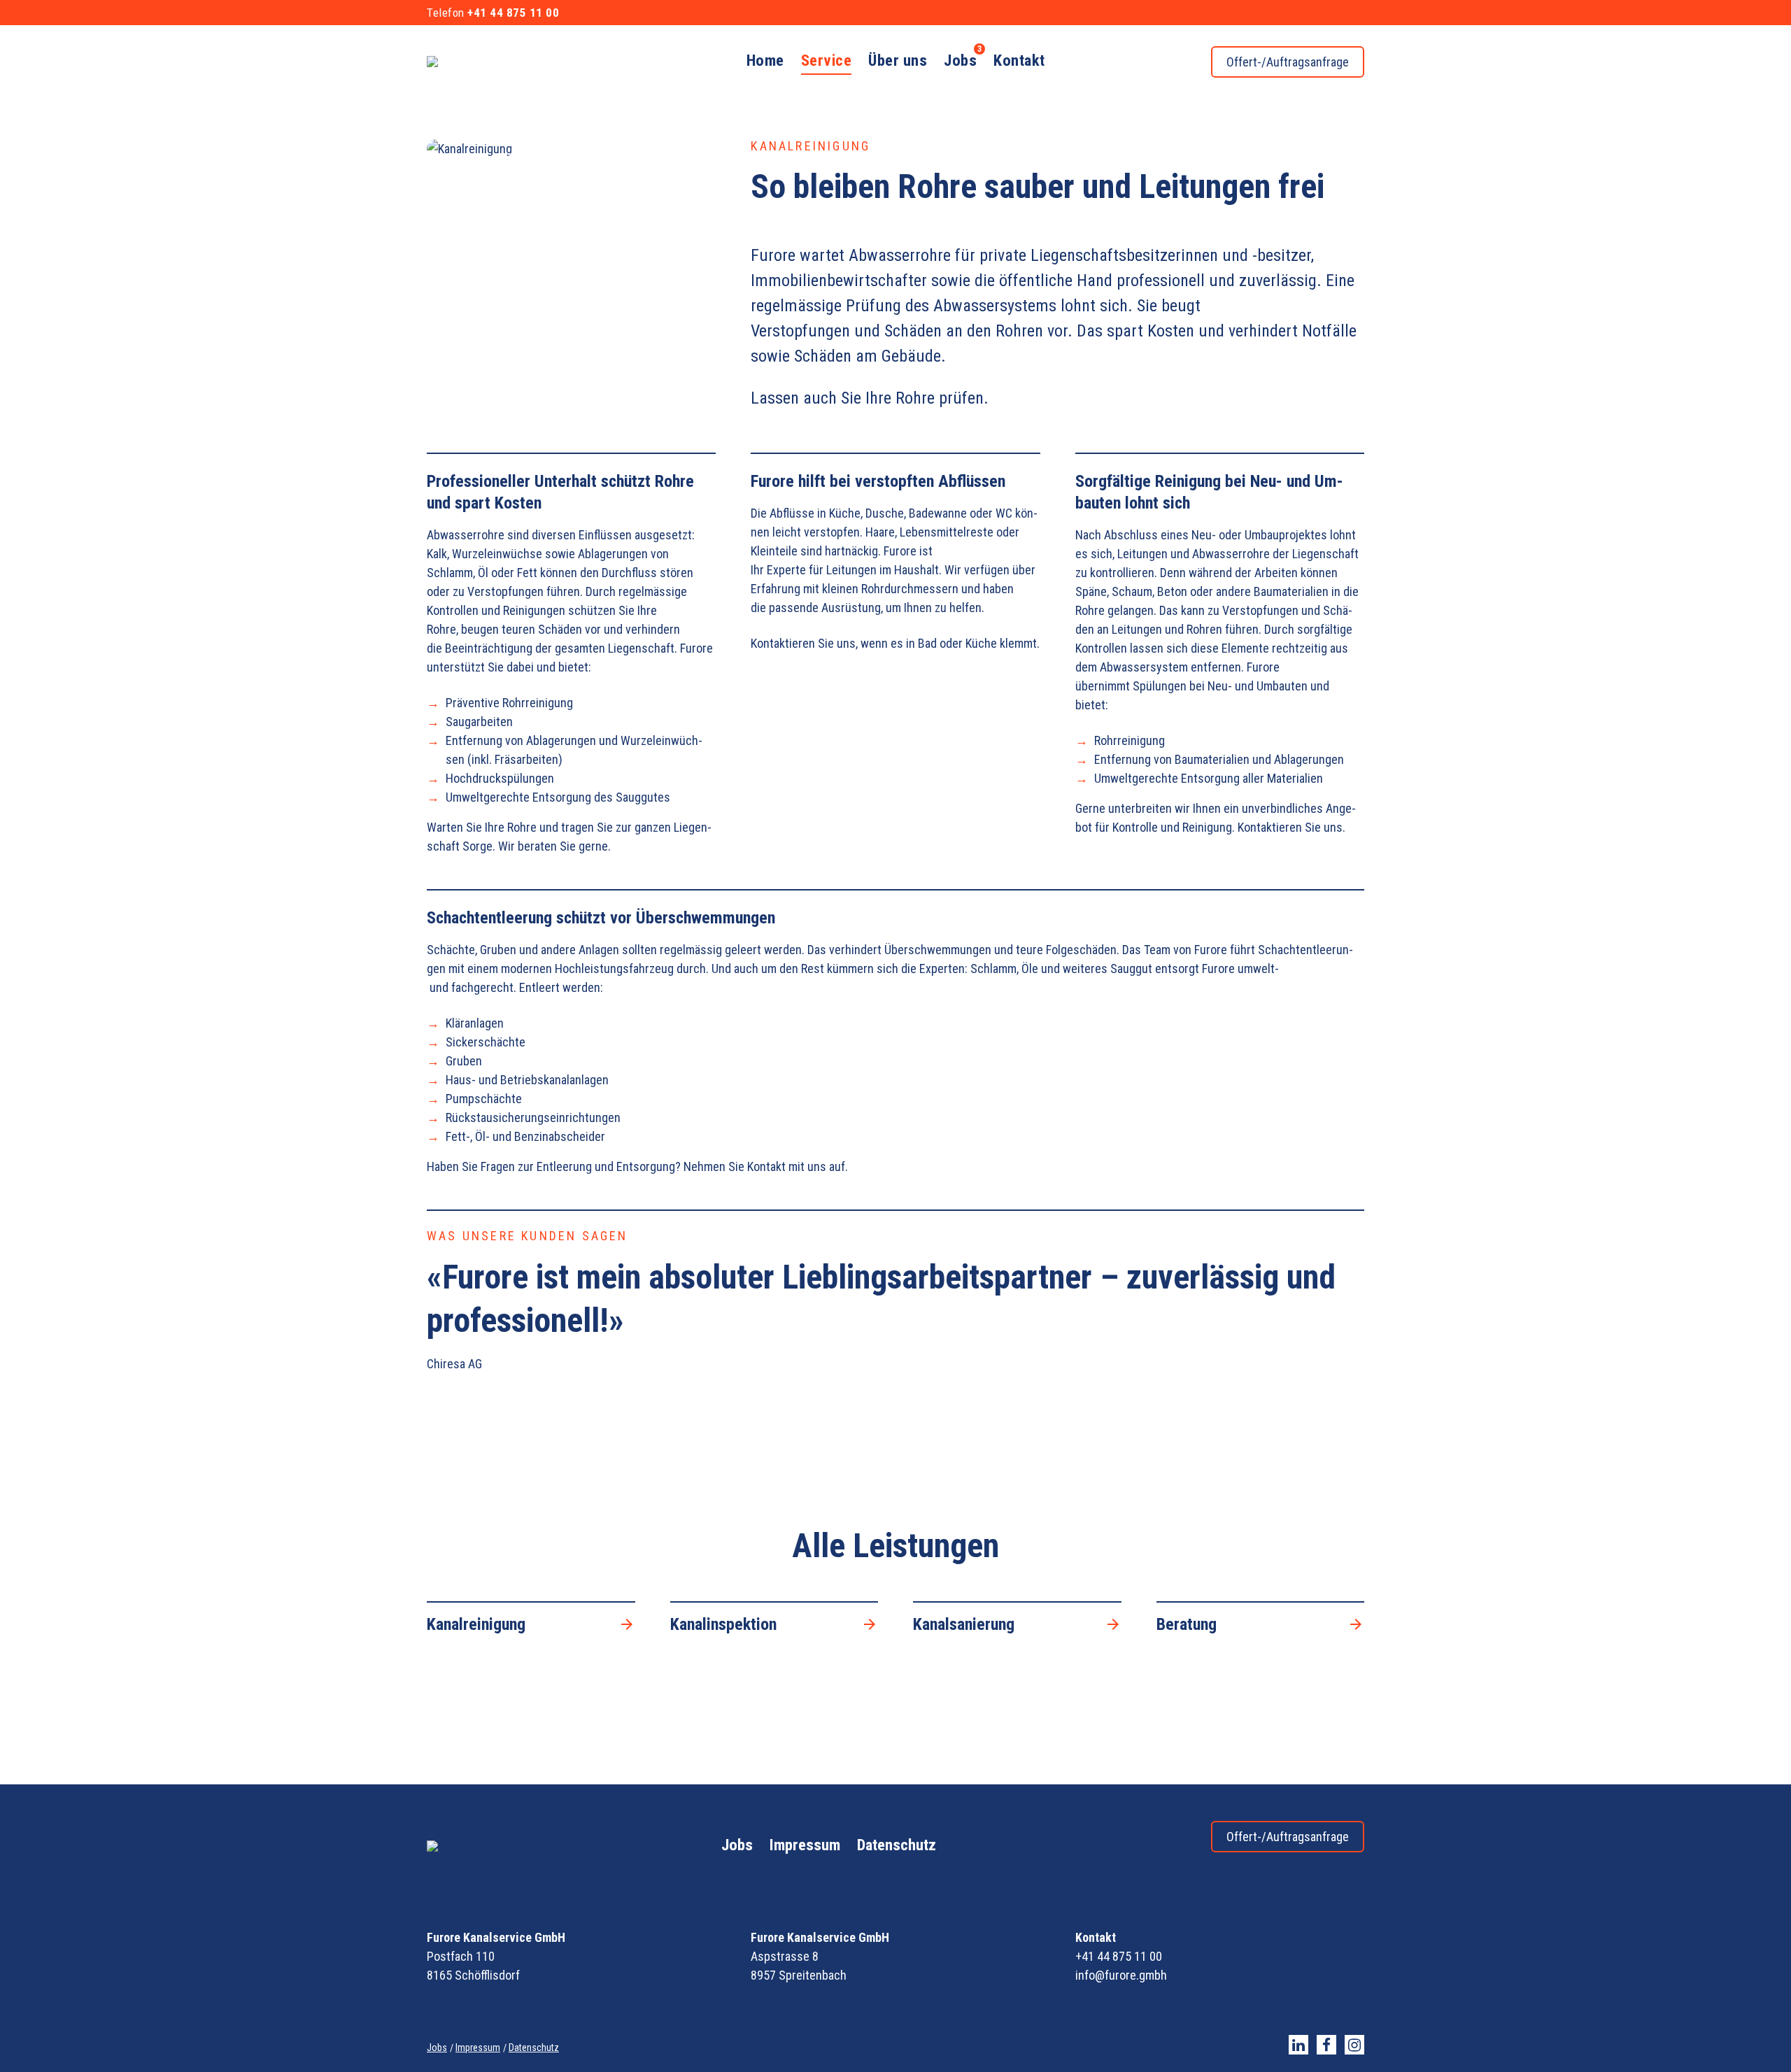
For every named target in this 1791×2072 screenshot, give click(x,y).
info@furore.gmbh (1121, 1975)
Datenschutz (897, 1845)
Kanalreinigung (476, 1624)
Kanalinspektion (723, 1624)
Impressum (805, 1845)
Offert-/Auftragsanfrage (1288, 62)
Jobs (737, 1845)
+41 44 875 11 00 (513, 13)
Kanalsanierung (964, 1624)
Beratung (1187, 1624)
